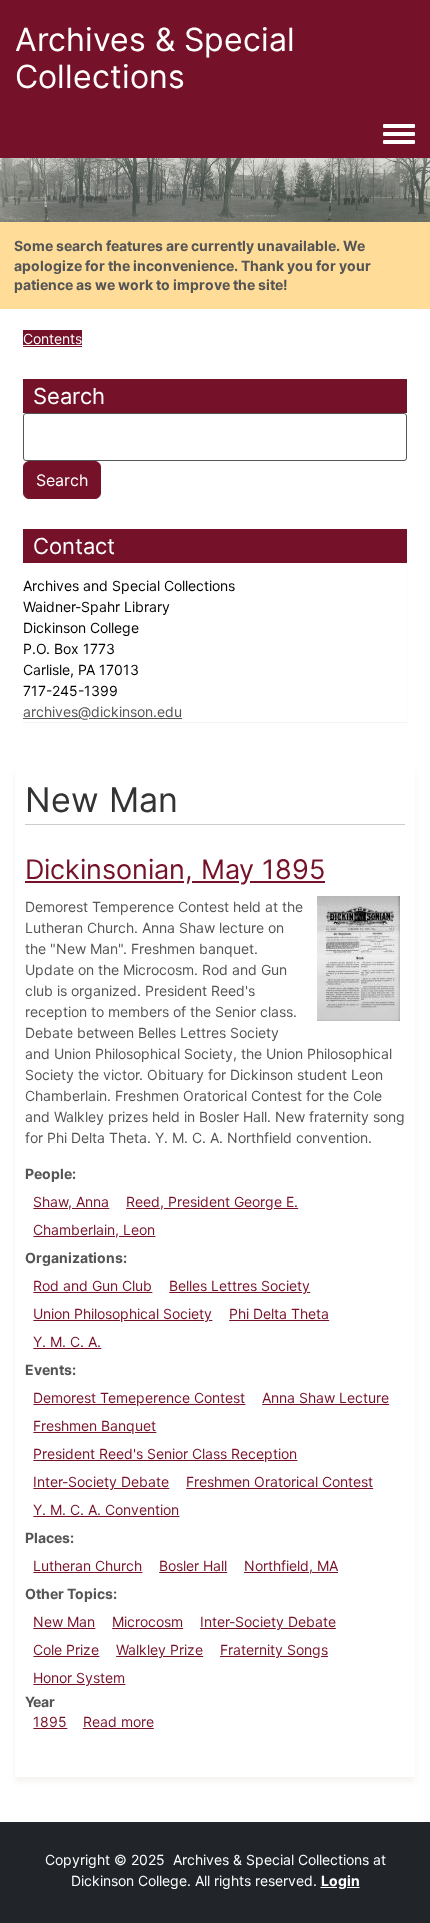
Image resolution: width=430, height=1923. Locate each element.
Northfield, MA (291, 1565)
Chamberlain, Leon (94, 1229)
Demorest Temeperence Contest (139, 1397)
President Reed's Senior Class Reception (165, 1453)
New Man (64, 1621)
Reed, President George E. (212, 1201)
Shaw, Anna (71, 1201)
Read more (118, 1721)
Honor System (79, 1677)
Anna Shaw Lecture (325, 1397)
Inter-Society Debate (101, 1481)
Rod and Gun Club (92, 1285)
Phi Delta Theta (279, 1313)
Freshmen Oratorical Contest (279, 1481)
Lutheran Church (87, 1565)
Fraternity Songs (274, 1649)
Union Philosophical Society (122, 1313)
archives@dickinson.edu (102, 711)
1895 (50, 1721)
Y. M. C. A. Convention (106, 1509)
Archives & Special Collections (155, 58)
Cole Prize (66, 1649)
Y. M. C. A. (67, 1341)
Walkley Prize (159, 1649)
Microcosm (147, 1621)
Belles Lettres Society (239, 1285)
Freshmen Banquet (94, 1425)
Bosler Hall (193, 1565)
